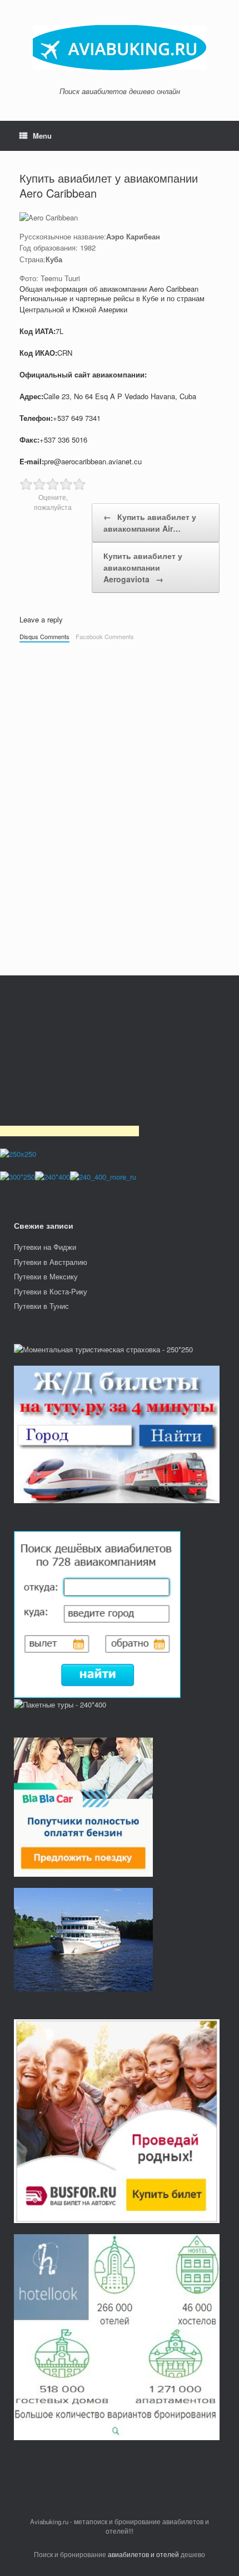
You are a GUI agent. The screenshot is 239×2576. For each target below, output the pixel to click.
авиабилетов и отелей (143, 2554)
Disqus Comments (44, 636)
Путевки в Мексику (46, 1276)
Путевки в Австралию (51, 1262)
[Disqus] (120, 803)
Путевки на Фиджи (45, 1247)
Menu (42, 136)
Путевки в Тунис (41, 1306)
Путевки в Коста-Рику (51, 1291)
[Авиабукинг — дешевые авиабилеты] (120, 48)
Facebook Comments (105, 636)
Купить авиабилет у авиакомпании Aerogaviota (143, 567)
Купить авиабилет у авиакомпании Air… (150, 522)
